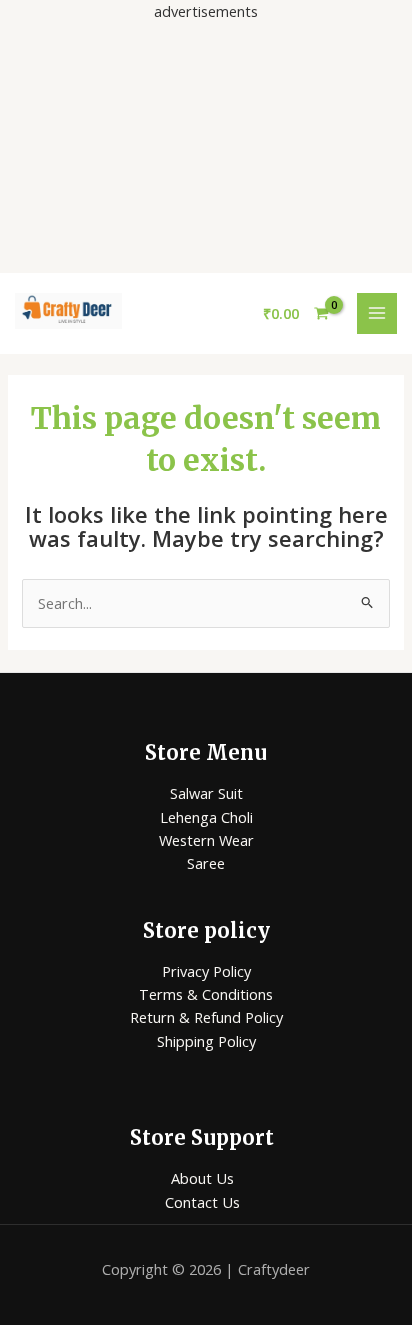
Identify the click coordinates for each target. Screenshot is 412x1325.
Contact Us (202, 1202)
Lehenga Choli (206, 817)
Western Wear (206, 840)
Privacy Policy (206, 971)
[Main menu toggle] (377, 313)
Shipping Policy (206, 1041)
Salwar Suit (206, 793)
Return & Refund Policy (206, 1017)
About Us (202, 1178)
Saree (206, 863)
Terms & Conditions (206, 994)
